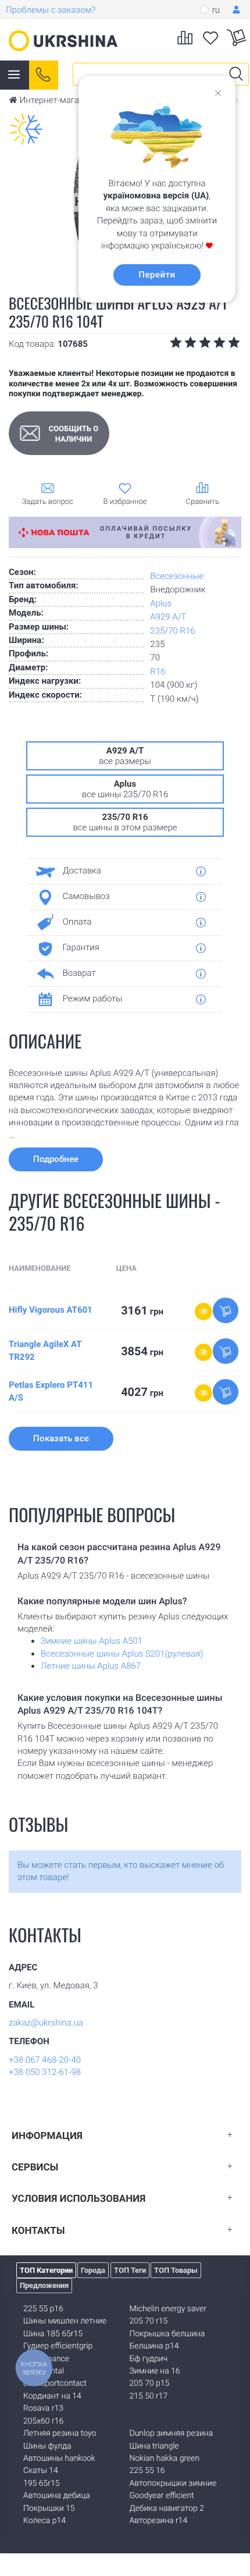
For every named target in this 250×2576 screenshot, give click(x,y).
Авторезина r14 (159, 2521)
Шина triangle (154, 2446)
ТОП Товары (176, 2270)
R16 (158, 671)
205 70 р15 (150, 2383)
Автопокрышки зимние (173, 2483)
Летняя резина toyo (60, 2433)
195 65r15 (41, 2483)
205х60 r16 (43, 2421)
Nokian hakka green (165, 2458)
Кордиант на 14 (52, 2396)
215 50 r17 (149, 2396)
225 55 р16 (43, 2309)
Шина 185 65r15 (53, 2334)
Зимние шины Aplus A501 (92, 1641)
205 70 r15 (149, 2321)
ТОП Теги (130, 2270)
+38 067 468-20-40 (45, 2060)
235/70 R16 (172, 631)
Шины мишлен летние (65, 2321)
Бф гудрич (149, 2359)
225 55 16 (147, 2471)
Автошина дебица (57, 2496)
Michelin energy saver (168, 2309)
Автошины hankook (59, 2458)
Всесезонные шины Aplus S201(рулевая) (122, 1654)
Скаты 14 (41, 2471)
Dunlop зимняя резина (172, 2433)
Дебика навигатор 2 (167, 2509)
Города (93, 2270)
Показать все (61, 1438)
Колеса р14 (44, 2521)
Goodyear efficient (162, 2496)
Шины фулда (47, 2446)
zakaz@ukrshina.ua (46, 2023)
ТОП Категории (46, 2270)
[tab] (121, 871)
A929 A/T (168, 617)
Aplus (161, 603)
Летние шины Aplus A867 (91, 1666)
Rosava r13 (43, 2408)
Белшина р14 (154, 2346)
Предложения (44, 2285)
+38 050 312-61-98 (45, 2072)
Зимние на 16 (155, 2371)
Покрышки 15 (49, 2509)
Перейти (157, 275)
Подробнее (56, 1159)
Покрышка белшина (167, 2334)
